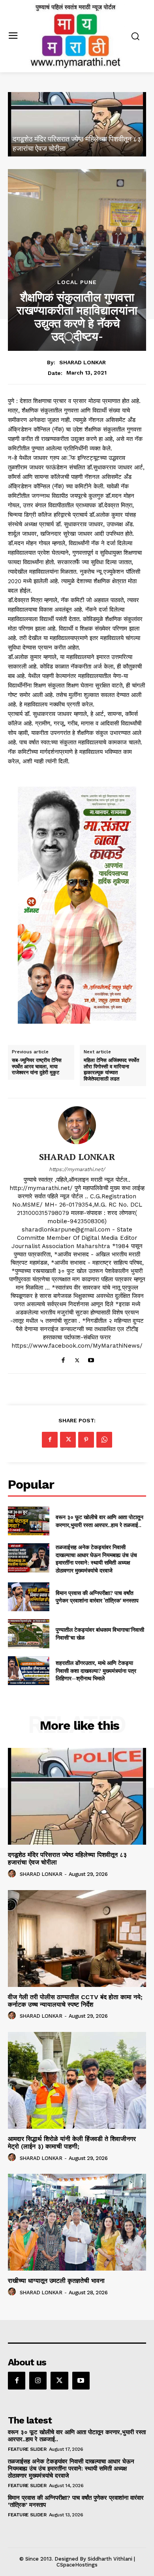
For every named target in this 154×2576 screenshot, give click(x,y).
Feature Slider (27, 2449)
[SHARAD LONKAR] (77, 1125)
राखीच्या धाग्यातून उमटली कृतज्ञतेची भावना (56, 2281)
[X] (77, 1359)
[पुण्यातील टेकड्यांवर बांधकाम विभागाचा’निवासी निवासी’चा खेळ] (29, 1634)
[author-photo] (13, 1874)
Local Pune (77, 282)
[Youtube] (91, 1359)
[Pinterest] (86, 1440)
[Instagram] (38, 2380)
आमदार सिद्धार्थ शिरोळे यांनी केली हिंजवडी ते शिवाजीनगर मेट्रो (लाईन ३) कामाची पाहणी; (72, 2143)
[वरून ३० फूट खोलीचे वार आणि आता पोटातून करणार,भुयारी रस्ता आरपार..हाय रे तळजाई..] (29, 1521)
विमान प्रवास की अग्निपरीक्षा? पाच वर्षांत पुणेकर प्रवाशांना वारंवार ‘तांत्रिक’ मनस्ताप (97, 1597)
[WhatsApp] (104, 1440)
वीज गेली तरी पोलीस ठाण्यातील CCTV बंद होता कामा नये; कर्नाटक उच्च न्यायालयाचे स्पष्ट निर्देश (75, 2001)
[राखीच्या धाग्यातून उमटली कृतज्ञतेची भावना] (77, 2222)
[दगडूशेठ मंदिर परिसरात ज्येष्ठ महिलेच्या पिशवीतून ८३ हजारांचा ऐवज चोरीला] (77, 124)
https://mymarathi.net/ (77, 1169)
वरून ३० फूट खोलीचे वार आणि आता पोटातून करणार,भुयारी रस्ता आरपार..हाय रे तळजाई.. (100, 1521)
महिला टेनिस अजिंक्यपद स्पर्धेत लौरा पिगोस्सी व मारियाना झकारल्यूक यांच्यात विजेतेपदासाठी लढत (111, 1070)
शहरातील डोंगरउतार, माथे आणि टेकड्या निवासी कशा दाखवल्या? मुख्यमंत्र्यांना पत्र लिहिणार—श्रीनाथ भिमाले (96, 1670)
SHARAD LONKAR (83, 362)
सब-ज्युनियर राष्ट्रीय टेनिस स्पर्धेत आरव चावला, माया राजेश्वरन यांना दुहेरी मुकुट (37, 1067)
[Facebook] (63, 1359)
